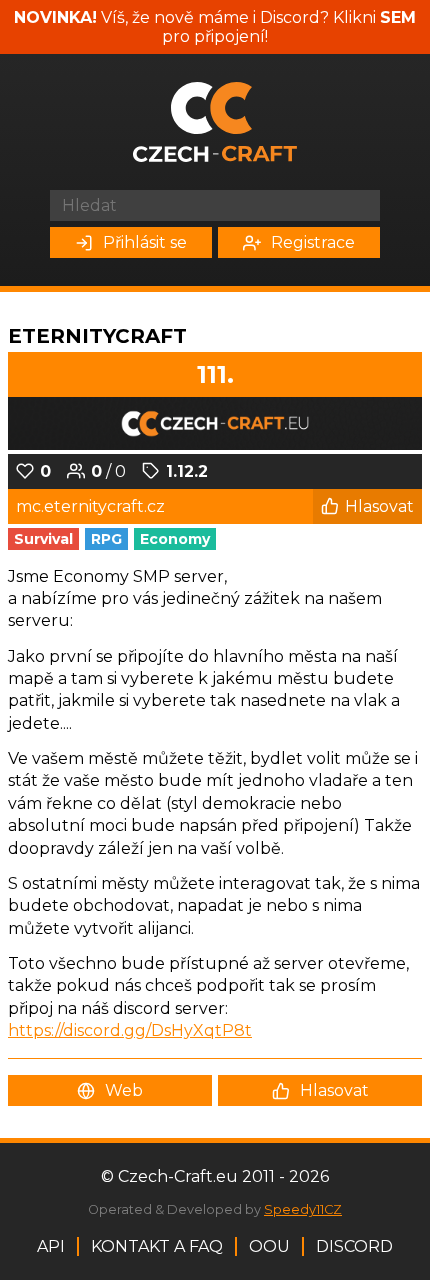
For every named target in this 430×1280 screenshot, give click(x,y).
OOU (269, 1246)
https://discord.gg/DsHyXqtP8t (130, 1030)
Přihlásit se (145, 242)
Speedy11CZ (303, 1209)
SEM (398, 17)
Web (124, 1090)
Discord (354, 1246)
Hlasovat (379, 506)
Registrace (313, 242)
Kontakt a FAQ (157, 1246)
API (51, 1246)
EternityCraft (97, 336)
